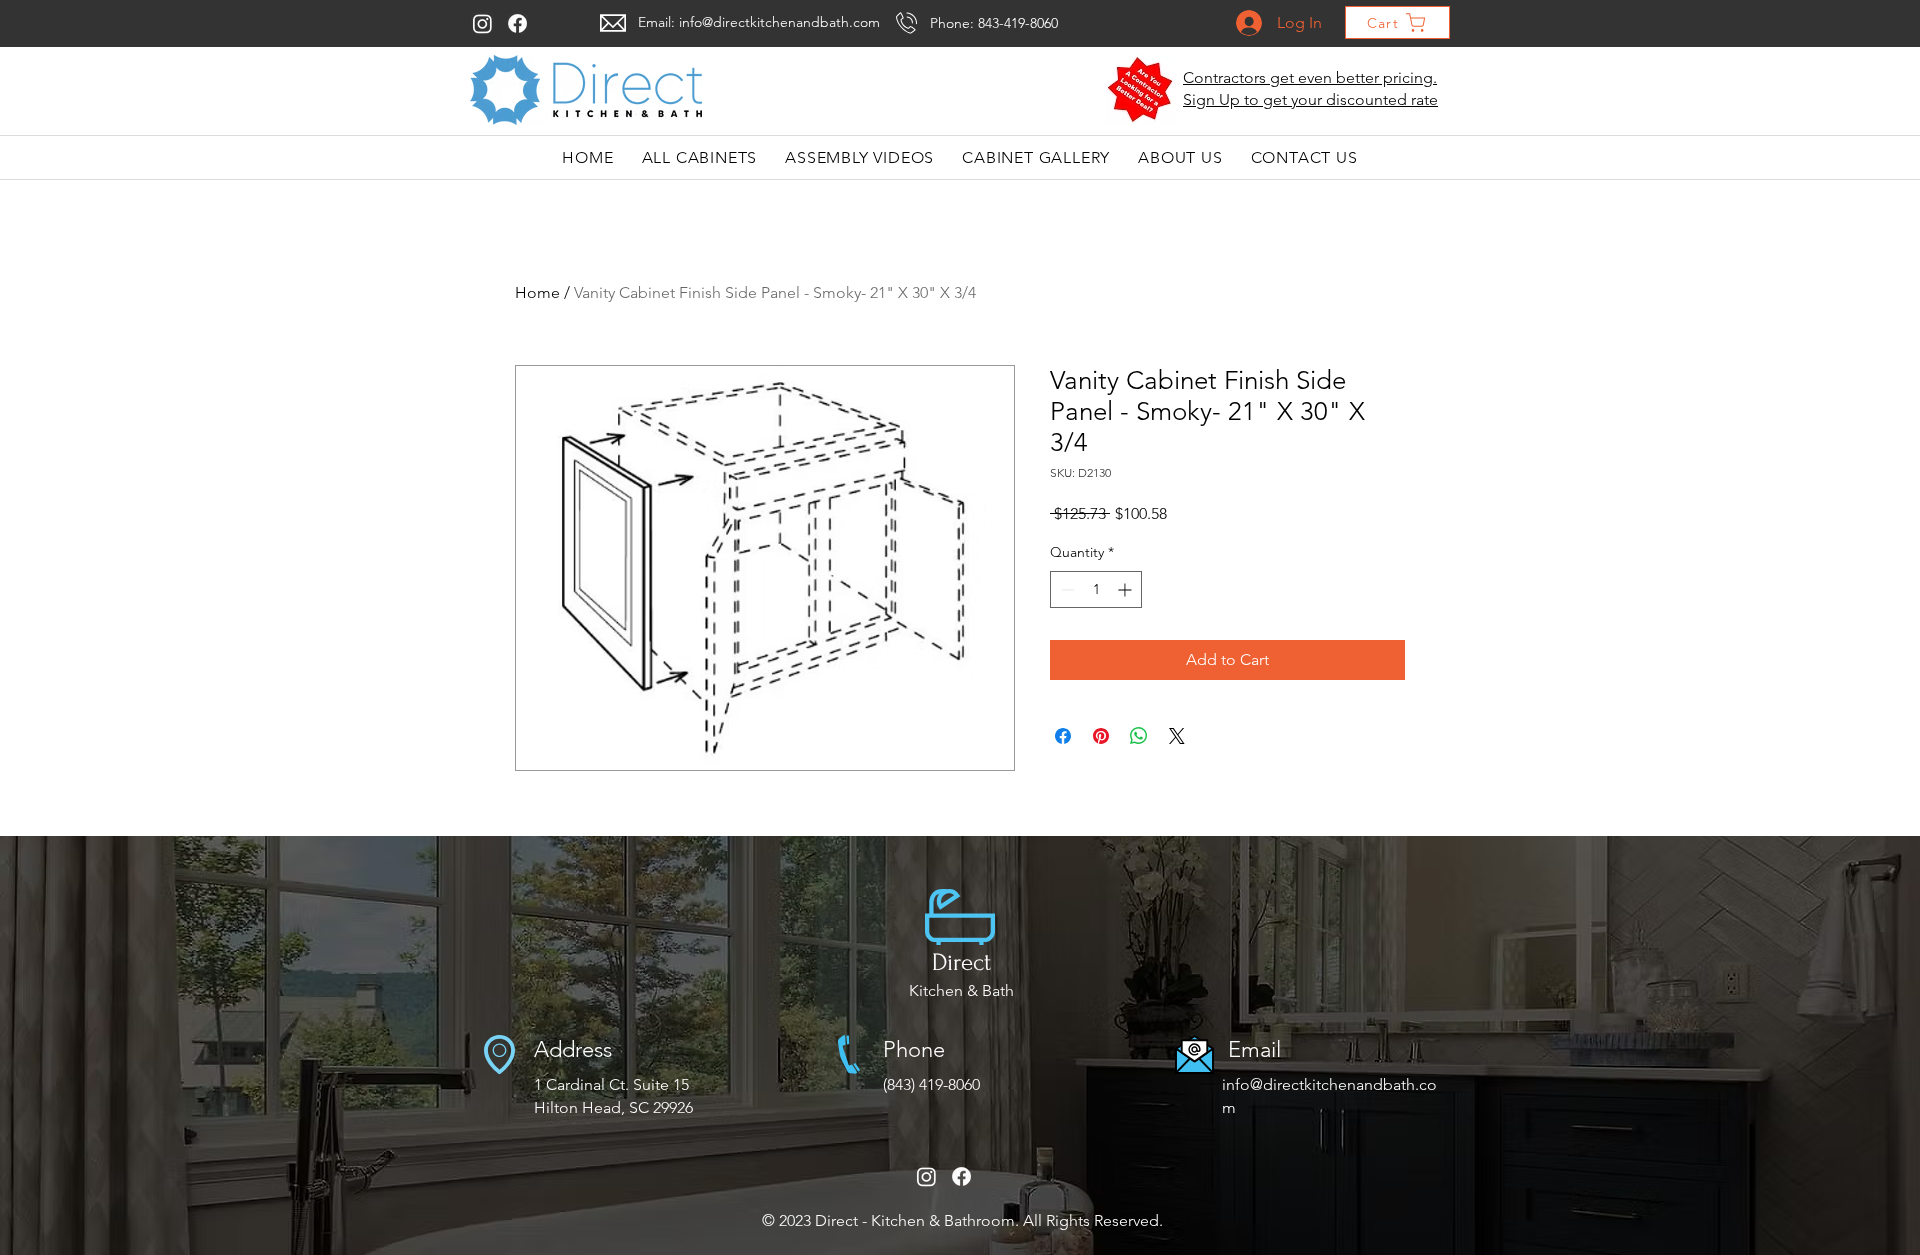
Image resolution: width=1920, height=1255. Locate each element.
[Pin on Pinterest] (1101, 736)
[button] (1140, 90)
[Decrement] (1065, 589)
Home (537, 292)
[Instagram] (482, 23)
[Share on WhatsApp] (1139, 736)
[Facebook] (517, 23)
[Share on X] (1177, 736)
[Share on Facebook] (1063, 736)
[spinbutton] (1096, 589)
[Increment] (1126, 589)
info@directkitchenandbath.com (779, 22)
